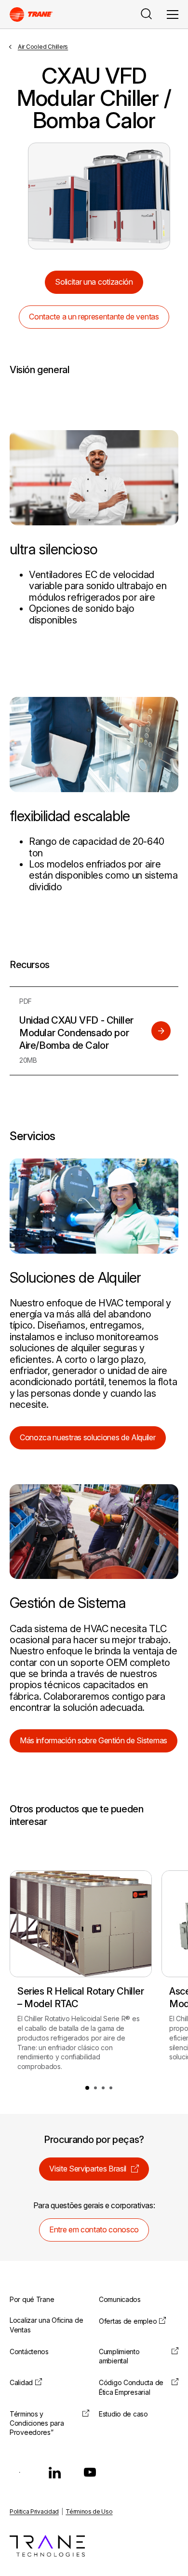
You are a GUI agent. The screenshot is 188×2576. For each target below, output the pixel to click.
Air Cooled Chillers (43, 47)
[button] (87, 2088)
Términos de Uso (89, 2511)
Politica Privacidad (34, 2511)
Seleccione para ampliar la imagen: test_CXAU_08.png (99, 196)
